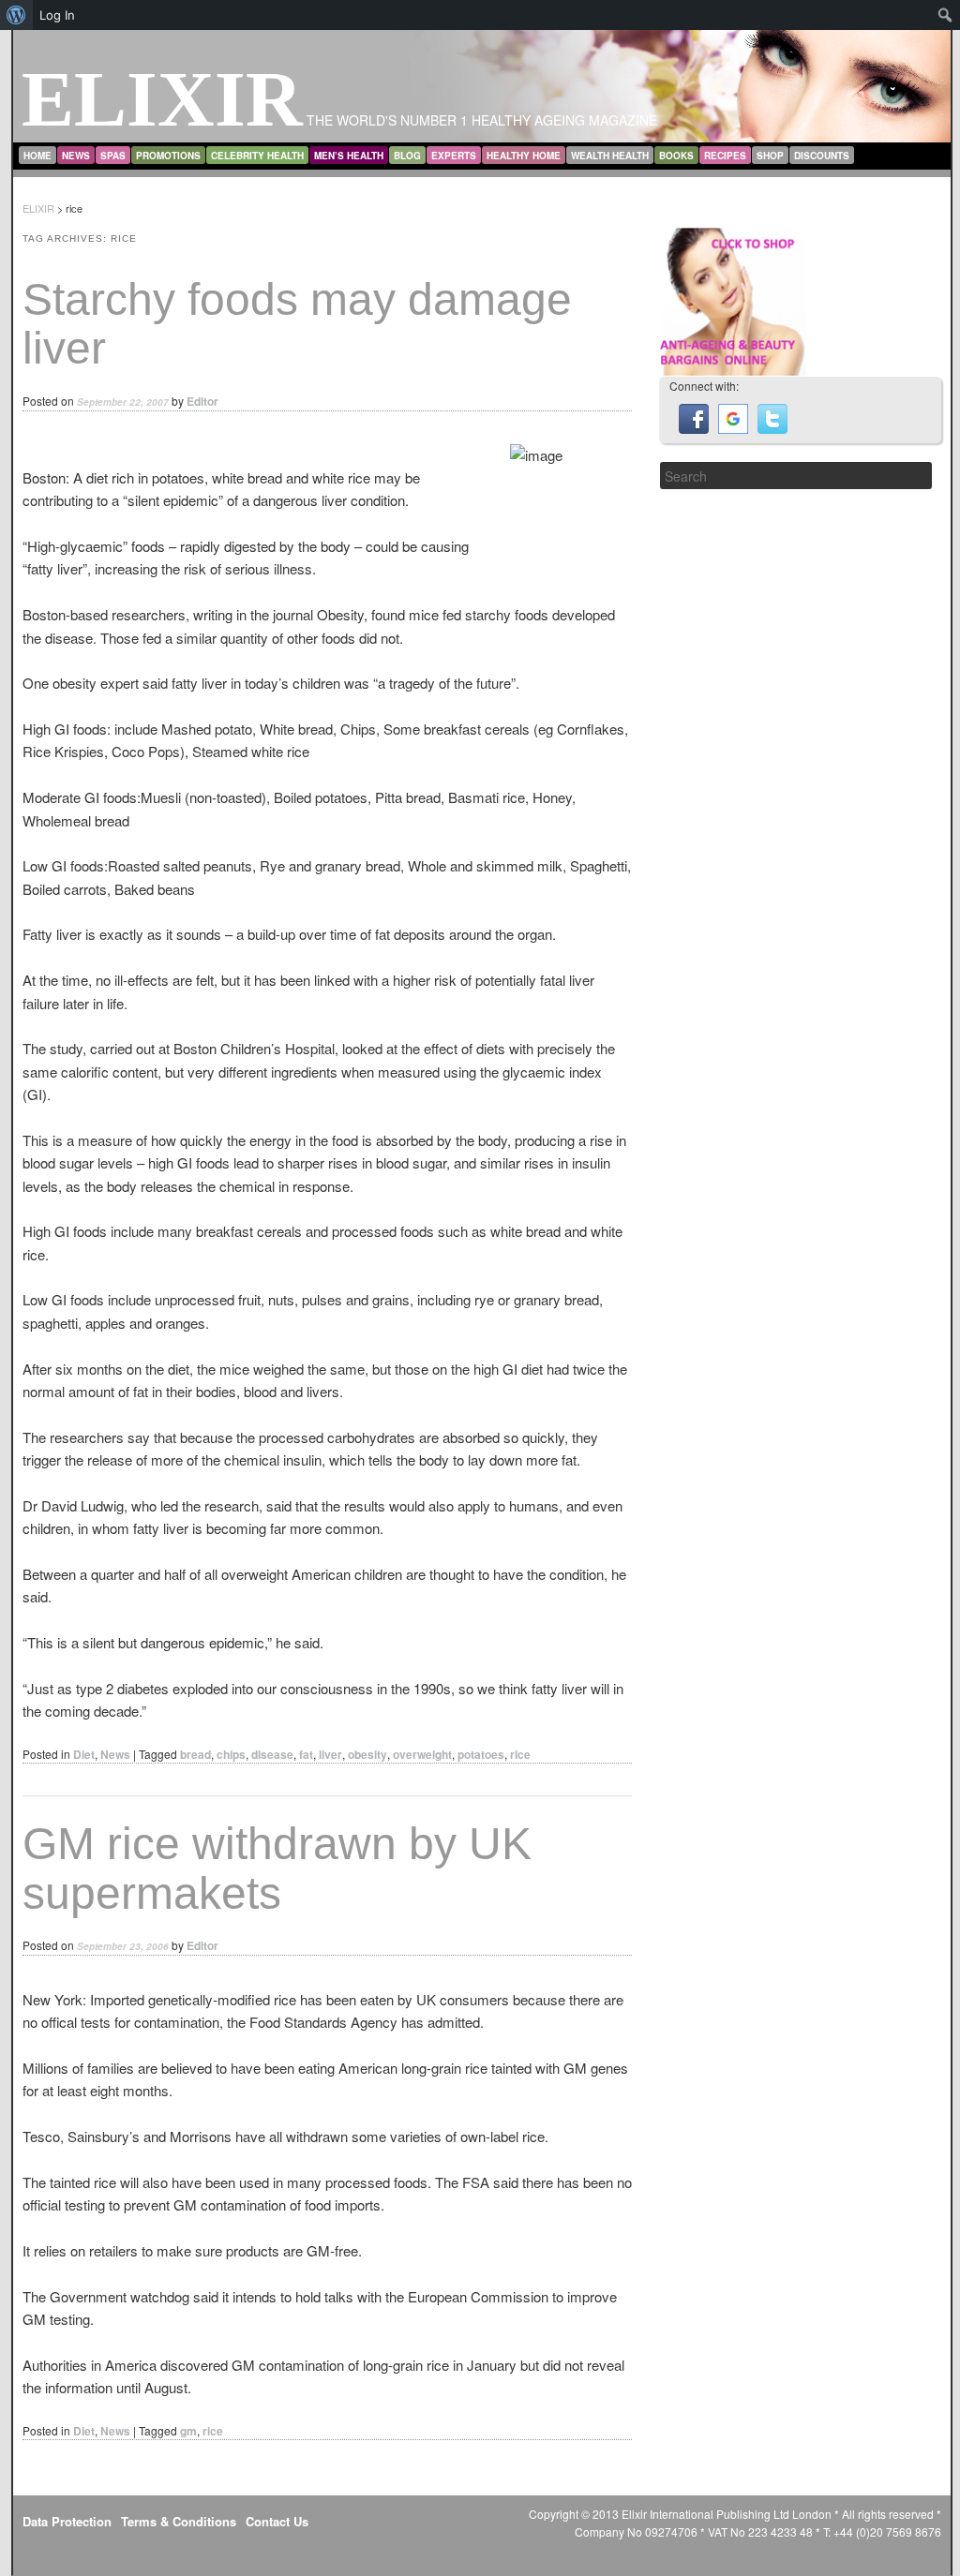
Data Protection (67, 2521)
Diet (84, 1754)
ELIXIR (162, 99)
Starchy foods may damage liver (297, 324)
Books (676, 156)
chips (231, 1754)
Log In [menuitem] (57, 15)
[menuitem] (16, 15)
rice (520, 1754)
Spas (113, 156)
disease (272, 1754)
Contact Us (277, 2521)
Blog (407, 156)
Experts (454, 156)
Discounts (822, 156)
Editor (202, 401)
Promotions (168, 156)
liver (330, 1754)
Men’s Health (349, 156)
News (76, 156)
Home (37, 156)
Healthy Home (524, 156)
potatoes (481, 1754)
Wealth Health (610, 156)
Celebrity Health (257, 156)
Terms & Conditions (179, 2521)
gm (188, 2431)
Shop (770, 156)
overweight (422, 1754)
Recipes (725, 156)
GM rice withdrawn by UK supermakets (277, 1869)
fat (306, 1754)
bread (195, 1754)
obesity (367, 1754)
